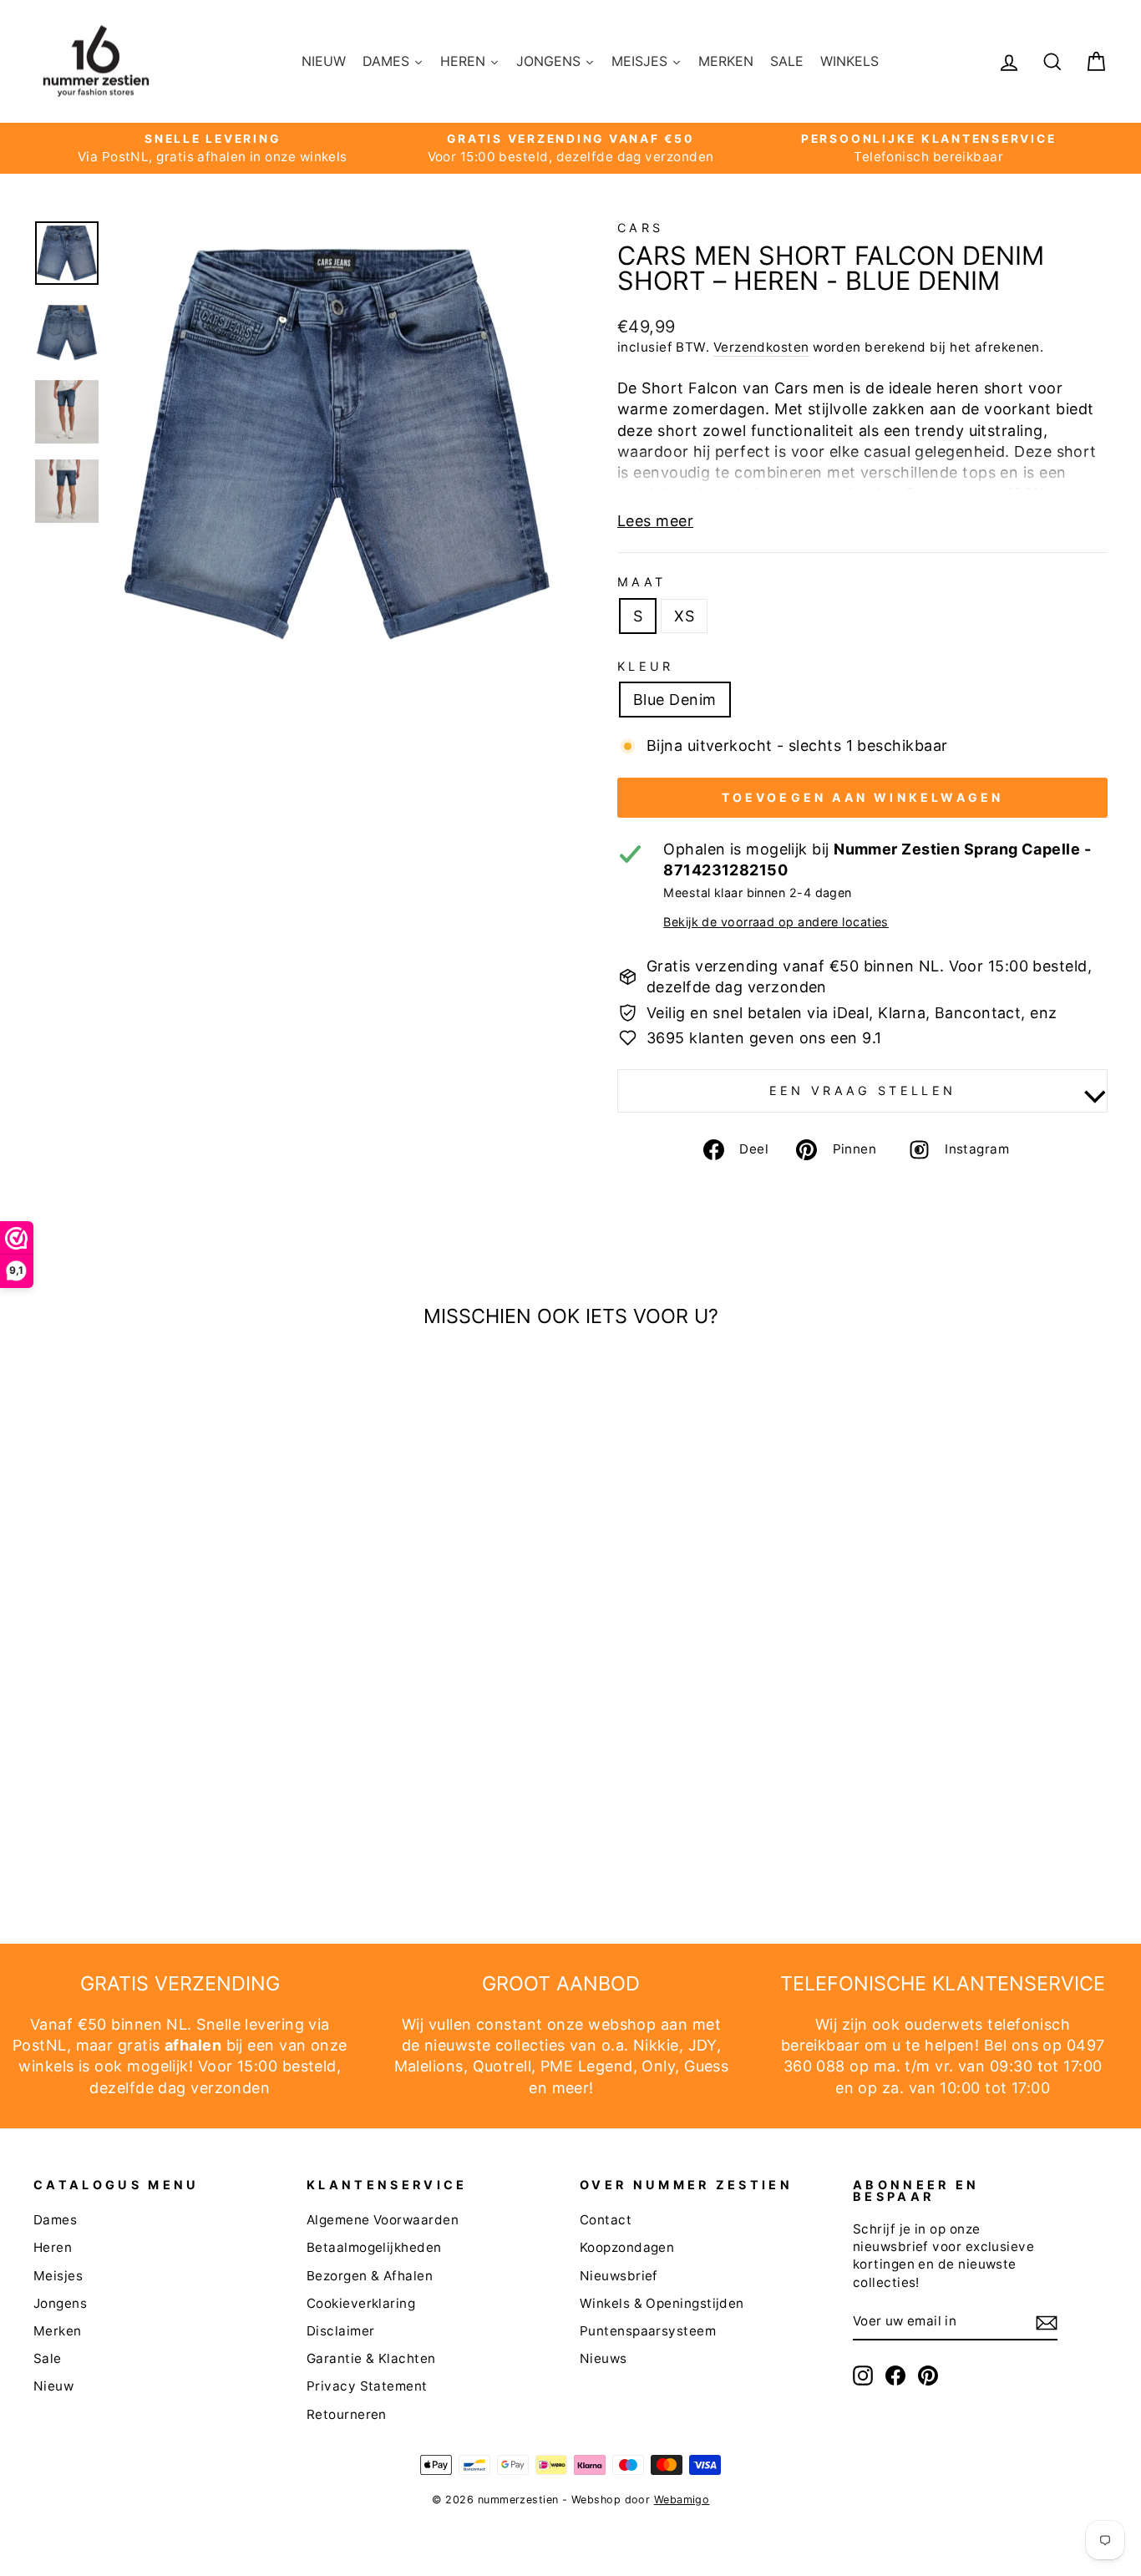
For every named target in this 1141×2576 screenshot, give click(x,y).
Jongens (60, 2303)
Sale (48, 2358)
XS (684, 616)
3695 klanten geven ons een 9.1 (764, 1038)
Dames (55, 2220)
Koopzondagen (627, 2247)
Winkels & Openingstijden (662, 2303)
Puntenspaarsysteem (648, 2331)
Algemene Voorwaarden (383, 2220)
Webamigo (682, 2500)
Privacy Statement (367, 2386)
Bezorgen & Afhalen (370, 2276)
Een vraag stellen (862, 1090)
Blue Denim (675, 700)
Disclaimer (341, 2331)
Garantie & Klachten (371, 2358)
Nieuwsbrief (619, 2276)
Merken (58, 2331)
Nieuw (53, 2386)
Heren (53, 2247)
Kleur (646, 666)
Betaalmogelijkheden (374, 2247)
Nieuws (603, 2358)
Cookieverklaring (361, 2303)
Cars (640, 228)
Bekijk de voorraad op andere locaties (776, 922)
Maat (641, 582)
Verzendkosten (761, 347)
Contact (606, 2220)
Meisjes (58, 2276)
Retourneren (347, 2414)
